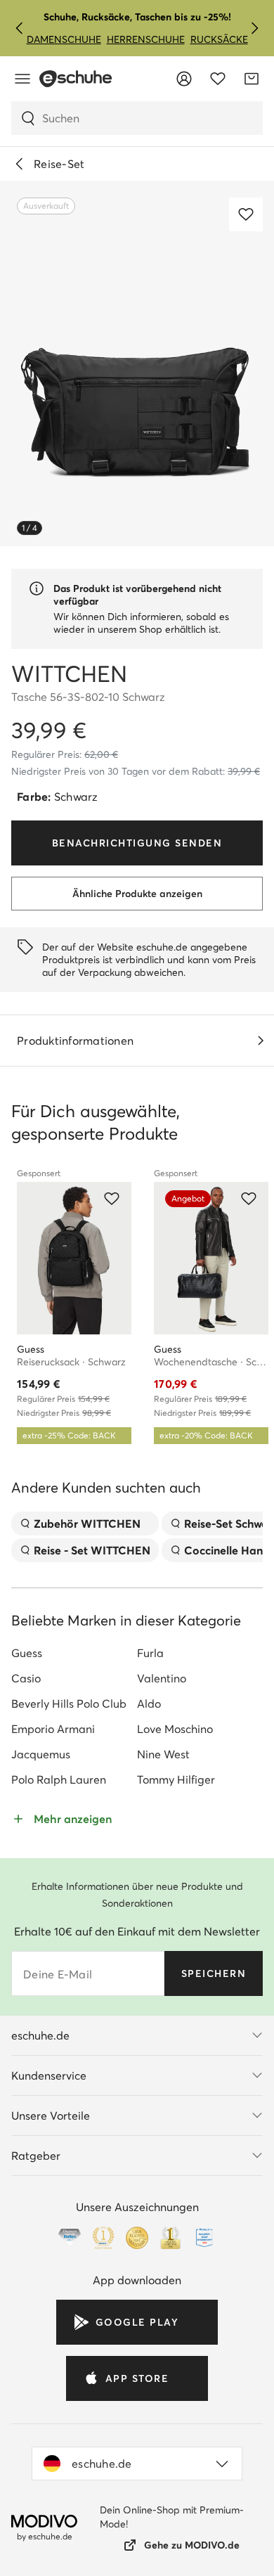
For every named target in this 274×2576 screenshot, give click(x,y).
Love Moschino (175, 1729)
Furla (150, 1653)
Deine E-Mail (58, 1974)
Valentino (162, 1678)
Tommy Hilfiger (176, 1779)
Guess (27, 1653)
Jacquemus (41, 1754)
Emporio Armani (53, 1729)
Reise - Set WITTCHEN (92, 1550)
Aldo (149, 1704)
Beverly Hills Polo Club (69, 1704)
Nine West (163, 1754)
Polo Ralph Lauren (59, 1779)
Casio (26, 1678)
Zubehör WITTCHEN (87, 1524)
